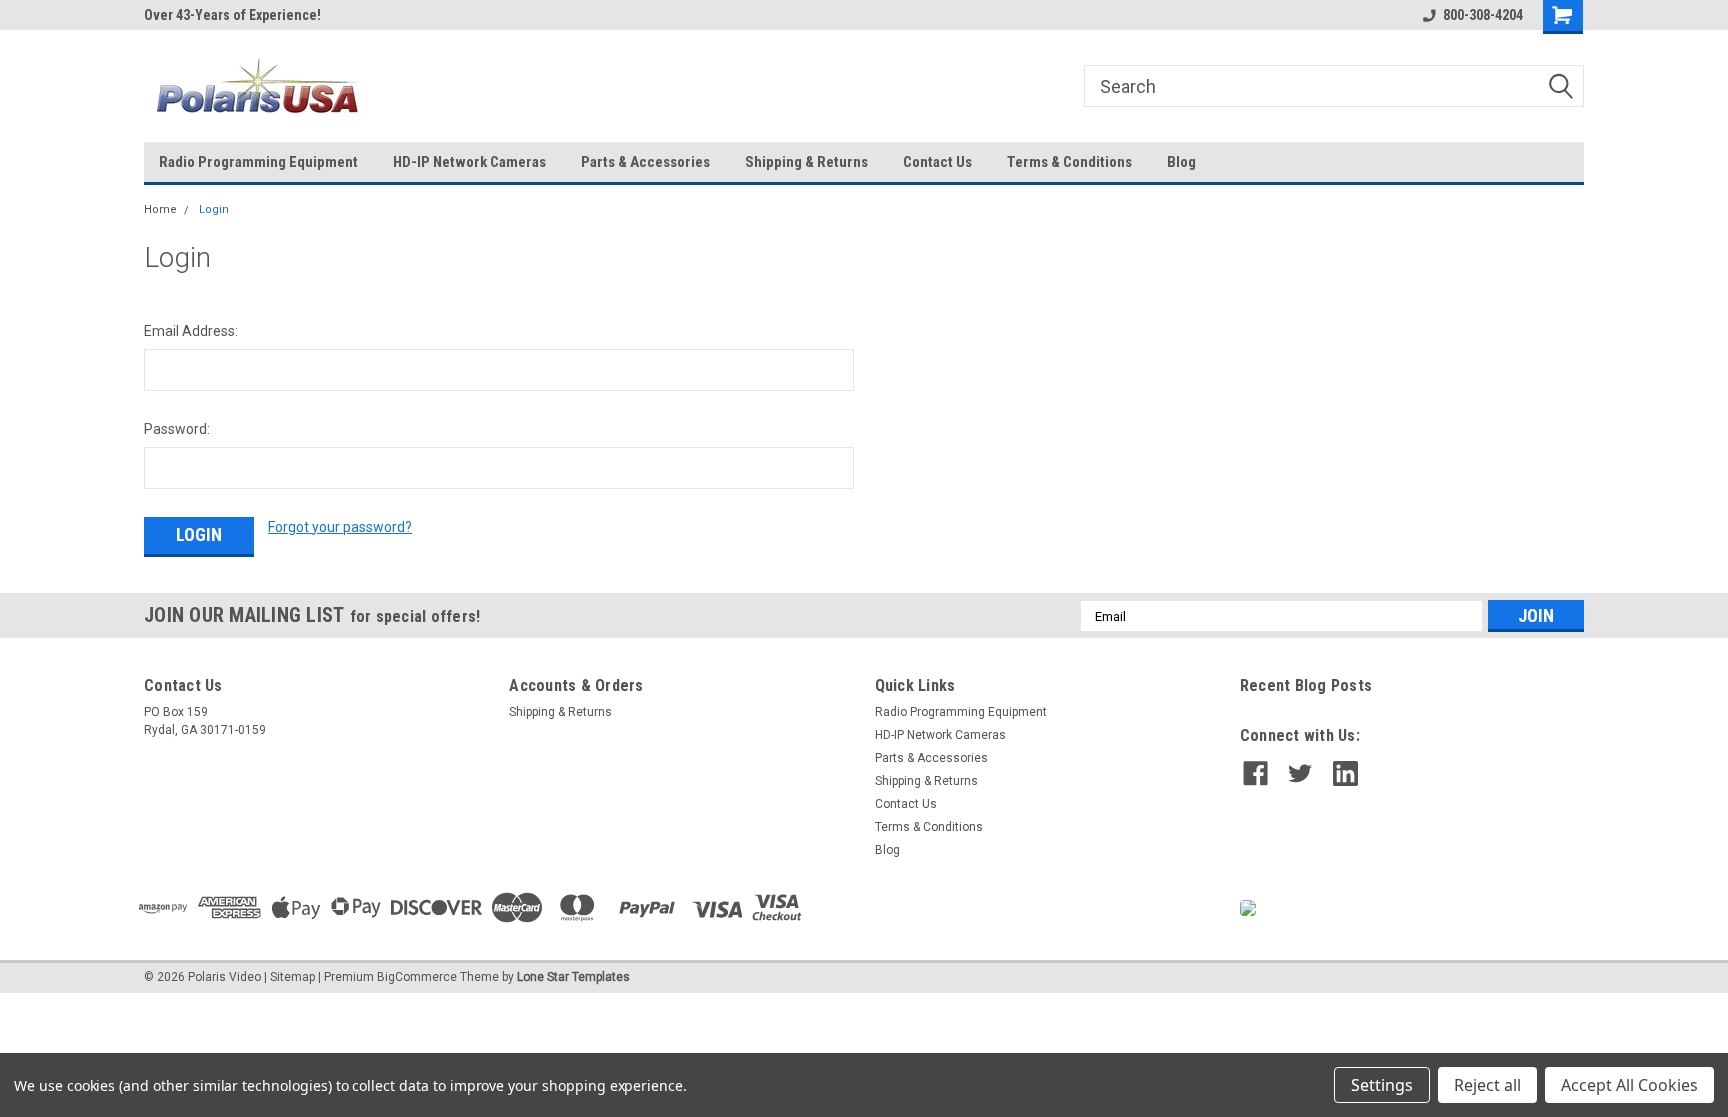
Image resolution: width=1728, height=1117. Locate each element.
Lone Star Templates (573, 977)
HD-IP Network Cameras (469, 162)
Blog (1181, 162)
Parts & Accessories (645, 162)
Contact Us (937, 162)
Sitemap (292, 977)
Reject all (1487, 1085)
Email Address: (191, 331)
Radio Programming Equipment (258, 162)
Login (214, 209)
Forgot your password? (340, 527)
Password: (177, 429)
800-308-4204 (1483, 15)
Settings (1382, 1085)
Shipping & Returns (806, 162)
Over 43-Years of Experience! (232, 15)
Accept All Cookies (1629, 1085)
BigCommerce (417, 977)
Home (160, 209)
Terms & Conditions (1069, 162)
